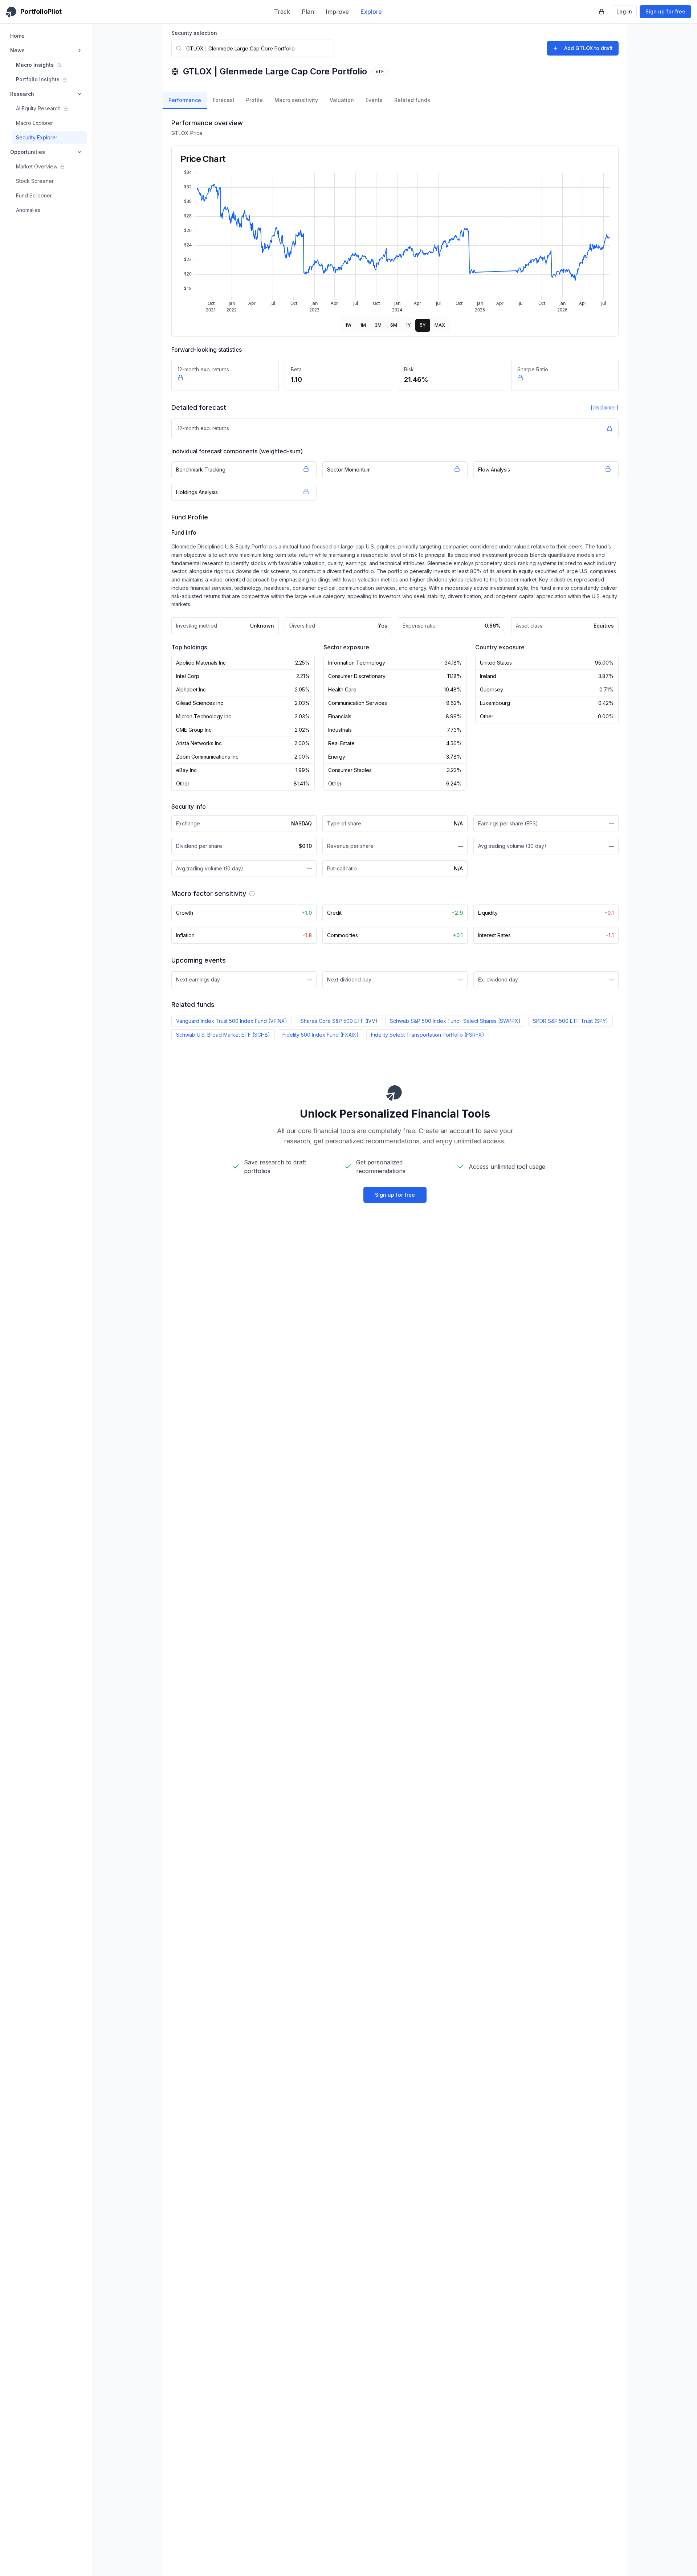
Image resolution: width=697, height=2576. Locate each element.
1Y (408, 325)
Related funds (412, 100)
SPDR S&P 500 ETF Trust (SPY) (570, 1021)
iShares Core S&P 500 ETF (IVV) (339, 1021)
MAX (440, 325)
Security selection (194, 33)
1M (363, 325)
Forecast (224, 100)
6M (394, 325)
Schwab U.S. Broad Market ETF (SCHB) (223, 1035)
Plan (308, 12)
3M (378, 325)
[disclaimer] (605, 407)
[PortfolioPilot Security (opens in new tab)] (602, 12)
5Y (423, 325)
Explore (371, 12)
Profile (254, 100)
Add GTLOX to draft (588, 48)
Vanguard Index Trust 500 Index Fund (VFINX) (232, 1021)
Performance (185, 100)
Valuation (342, 100)
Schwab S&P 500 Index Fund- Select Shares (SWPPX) (455, 1021)
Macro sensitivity (296, 100)
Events (374, 100)
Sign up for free (665, 11)
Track (282, 12)
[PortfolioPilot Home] (395, 1093)
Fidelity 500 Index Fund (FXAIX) (321, 1035)
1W (348, 325)
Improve (337, 12)
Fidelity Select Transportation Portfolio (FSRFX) (428, 1035)
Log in (624, 11)
